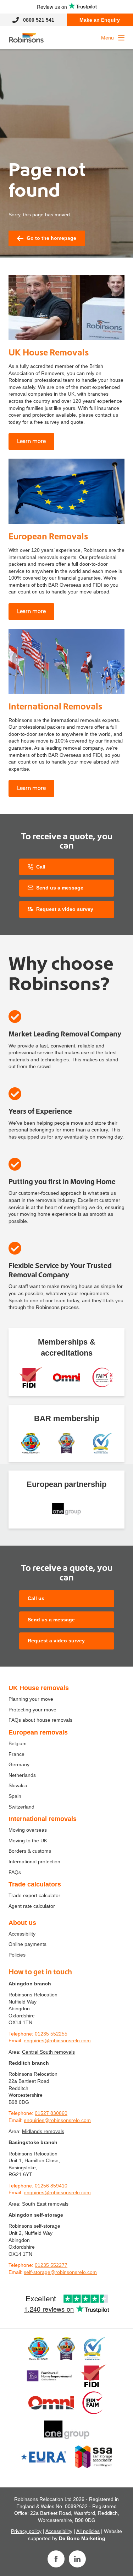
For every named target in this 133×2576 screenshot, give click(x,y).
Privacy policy (26, 2531)
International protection (34, 1862)
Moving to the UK (28, 1841)
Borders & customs (30, 1851)
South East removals (45, 2204)
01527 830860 (51, 2113)
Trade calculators (35, 1884)
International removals (43, 1819)
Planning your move (31, 1699)
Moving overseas (28, 1830)
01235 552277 (51, 2265)
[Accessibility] (66, 1377)
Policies (17, 1955)
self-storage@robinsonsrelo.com (60, 2272)
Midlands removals (43, 2131)
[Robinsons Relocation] (26, 38)
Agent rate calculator (32, 1906)
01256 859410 (51, 2186)
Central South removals (48, 2052)
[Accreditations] (31, 1377)
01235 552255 (51, 2034)
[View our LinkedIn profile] (77, 2559)
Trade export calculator (34, 1895)
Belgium (18, 1743)
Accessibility (22, 1934)
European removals (38, 1732)
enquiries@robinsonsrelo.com (57, 2041)
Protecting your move (32, 1710)
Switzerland (21, 1807)
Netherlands (22, 1775)
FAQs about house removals (40, 1720)
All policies (88, 2531)
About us (22, 1923)
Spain (15, 1796)
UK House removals (39, 1688)
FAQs (15, 1872)
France (16, 1754)
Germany (19, 1764)
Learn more (31, 441)
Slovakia (18, 1785)
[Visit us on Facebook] (56, 2559)
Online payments (27, 1944)
